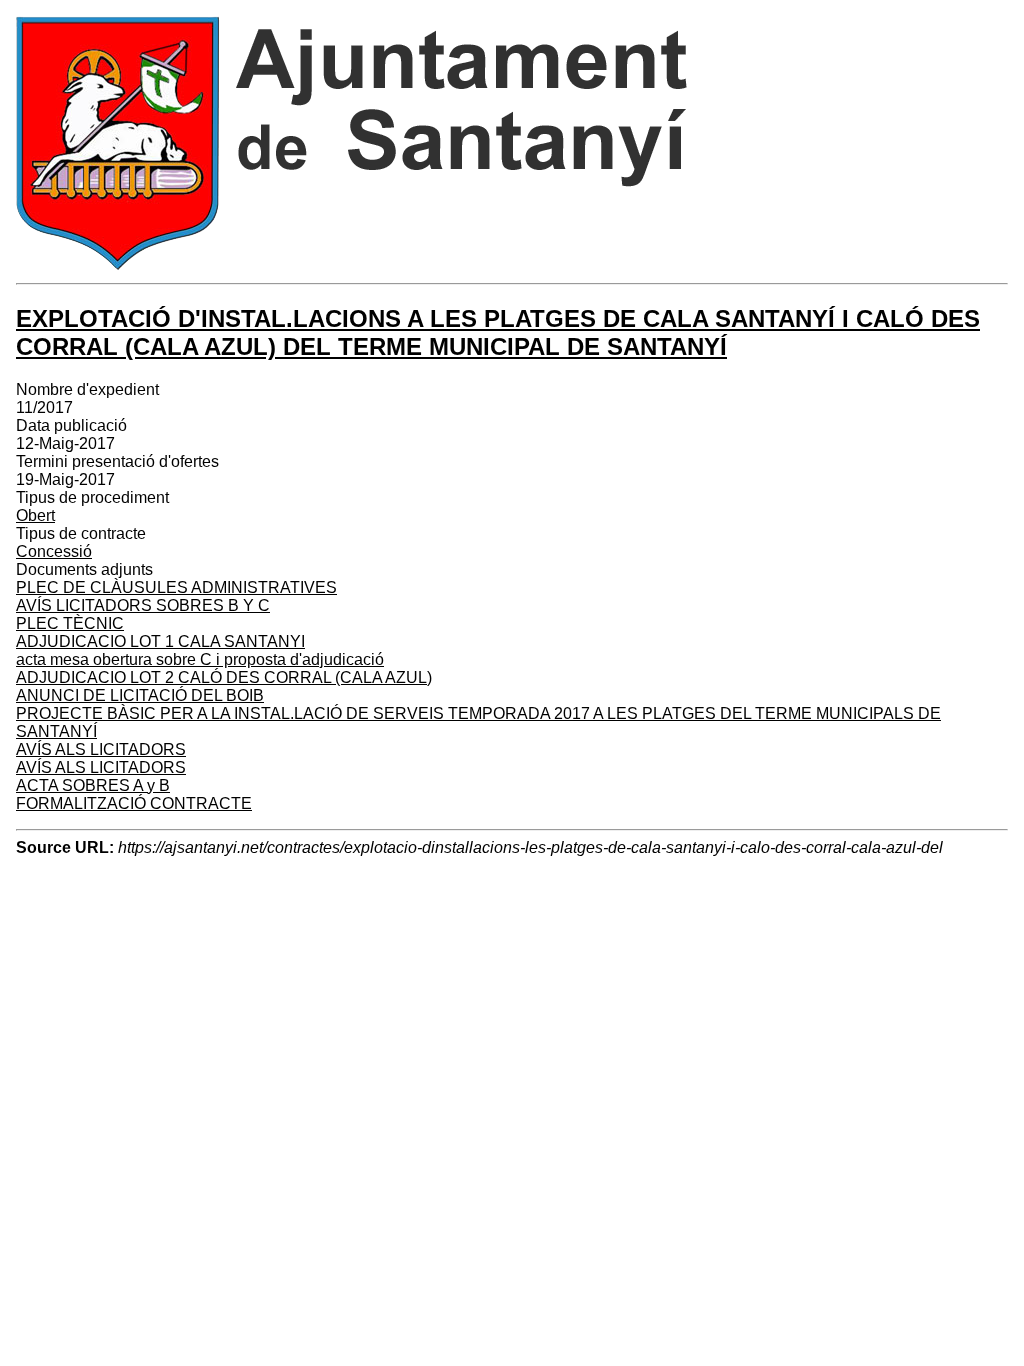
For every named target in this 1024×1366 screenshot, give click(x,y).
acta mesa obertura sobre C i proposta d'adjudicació (200, 659)
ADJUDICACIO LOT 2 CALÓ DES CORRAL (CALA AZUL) (224, 677)
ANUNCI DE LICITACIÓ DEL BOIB (140, 695)
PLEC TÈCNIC (70, 623)
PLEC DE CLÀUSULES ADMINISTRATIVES (176, 587)
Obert (35, 515)
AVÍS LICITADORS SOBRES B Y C (143, 605)
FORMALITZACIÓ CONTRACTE (134, 803)
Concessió (54, 551)
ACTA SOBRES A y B (93, 785)
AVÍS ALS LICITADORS (101, 749)
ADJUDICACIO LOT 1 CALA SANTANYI (160, 641)
